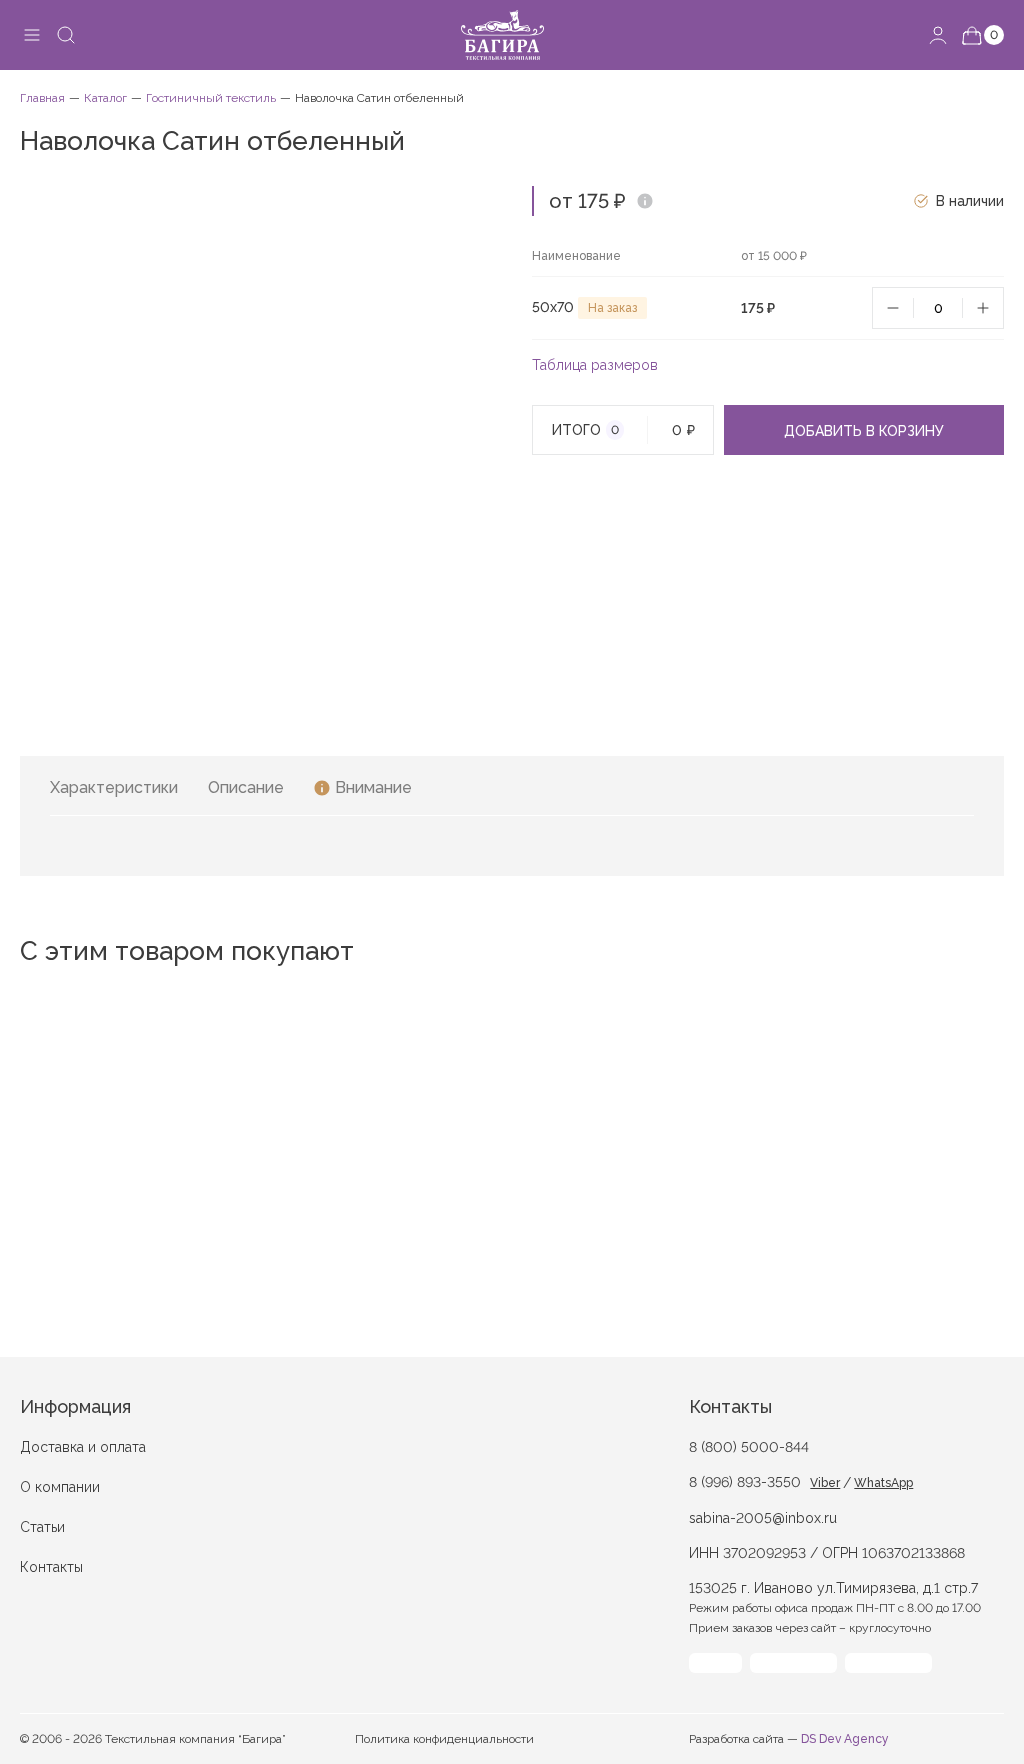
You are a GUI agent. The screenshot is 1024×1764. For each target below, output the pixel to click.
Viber (825, 1483)
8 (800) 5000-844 (749, 1447)
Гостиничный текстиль (211, 98)
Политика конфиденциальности (444, 1739)
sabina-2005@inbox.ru (763, 1518)
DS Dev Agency (845, 1739)
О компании (60, 1487)
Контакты (51, 1567)
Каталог (105, 98)
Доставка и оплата (83, 1447)
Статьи (42, 1527)
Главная (42, 98)
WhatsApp (883, 1483)
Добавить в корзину (864, 431)
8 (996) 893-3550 (745, 1482)
